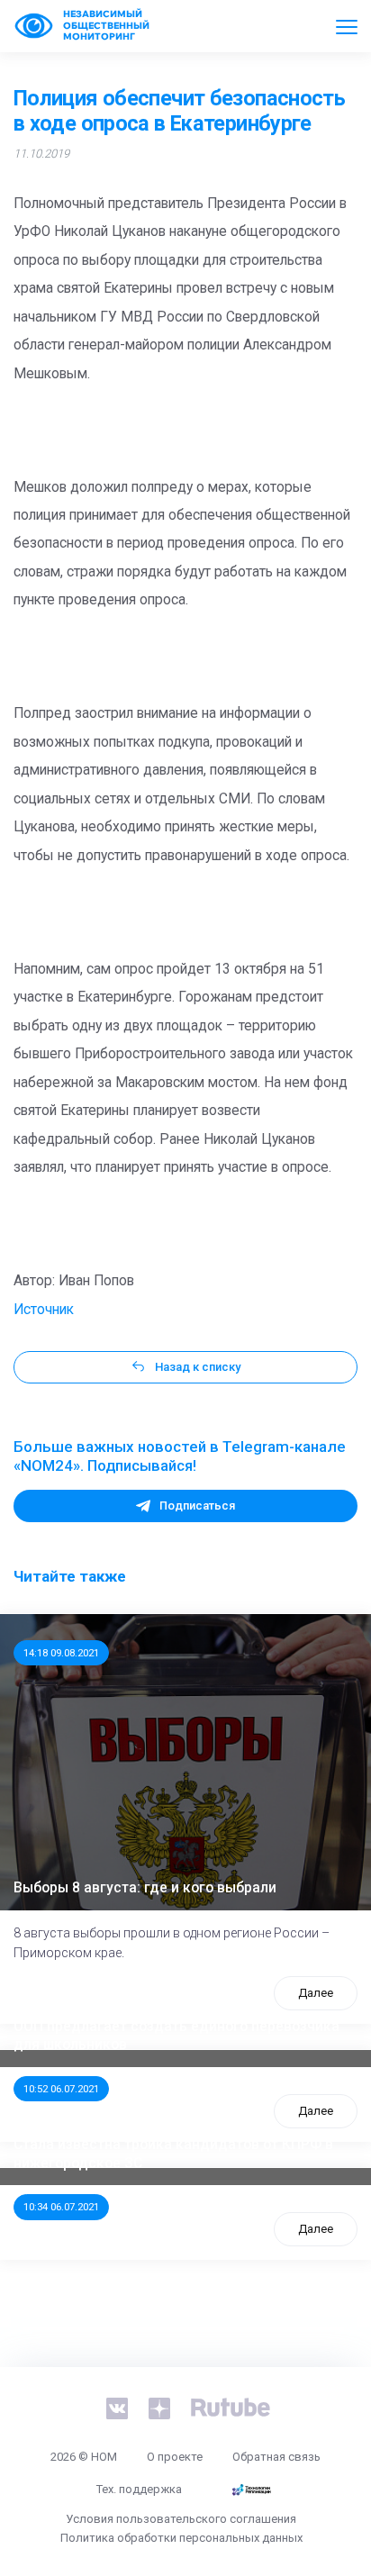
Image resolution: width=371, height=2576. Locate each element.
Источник (44, 1310)
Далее (316, 1993)
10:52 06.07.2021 (61, 2089)
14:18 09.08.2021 (61, 1653)
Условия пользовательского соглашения (181, 2519)
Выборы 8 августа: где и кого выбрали (145, 1888)
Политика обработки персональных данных (181, 2538)
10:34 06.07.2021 (61, 2207)
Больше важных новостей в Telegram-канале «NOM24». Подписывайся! (180, 1456)
